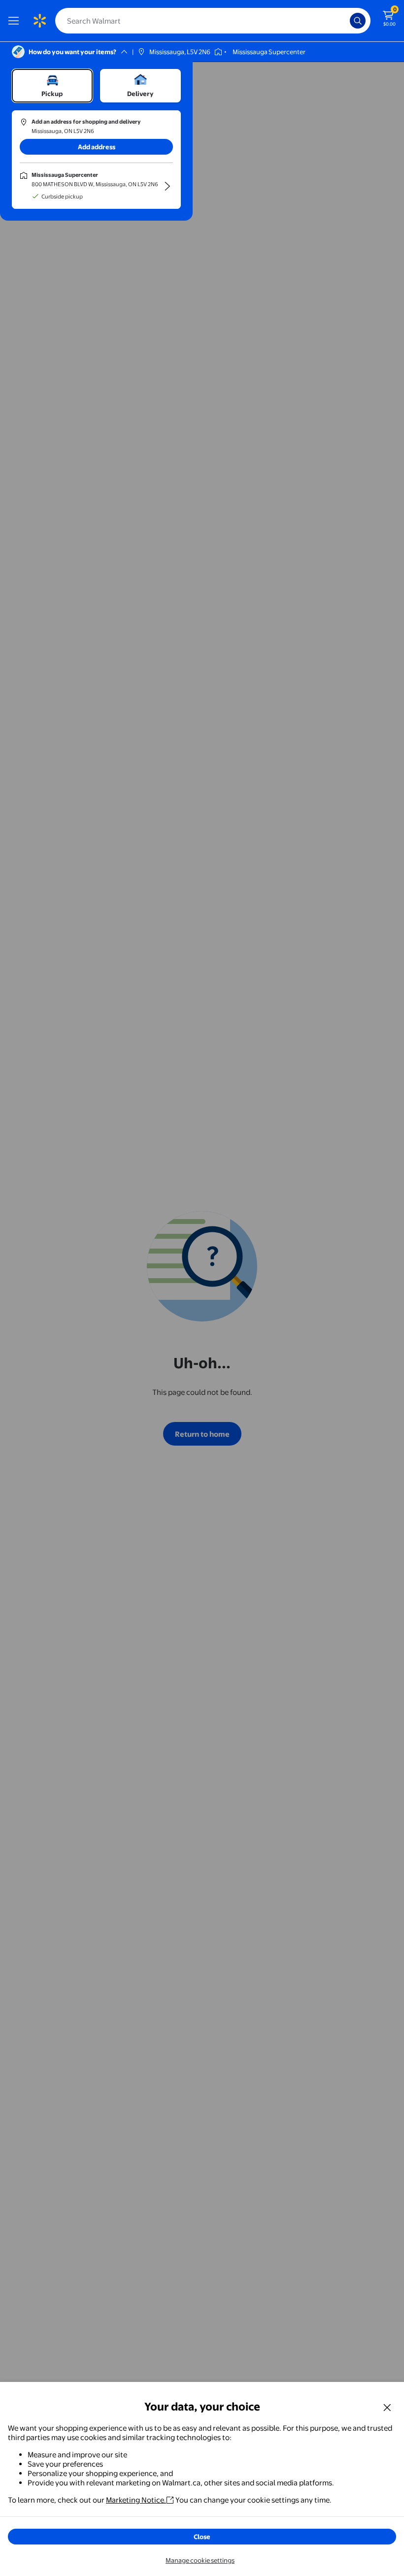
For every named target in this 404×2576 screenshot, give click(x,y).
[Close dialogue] (387, 2407)
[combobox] (213, 21)
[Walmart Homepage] (39, 21)
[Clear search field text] (345, 21)
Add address (97, 147)
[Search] (358, 21)
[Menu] (16, 21)
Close (202, 2537)
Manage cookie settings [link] (200, 2560)
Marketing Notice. (136, 2500)
